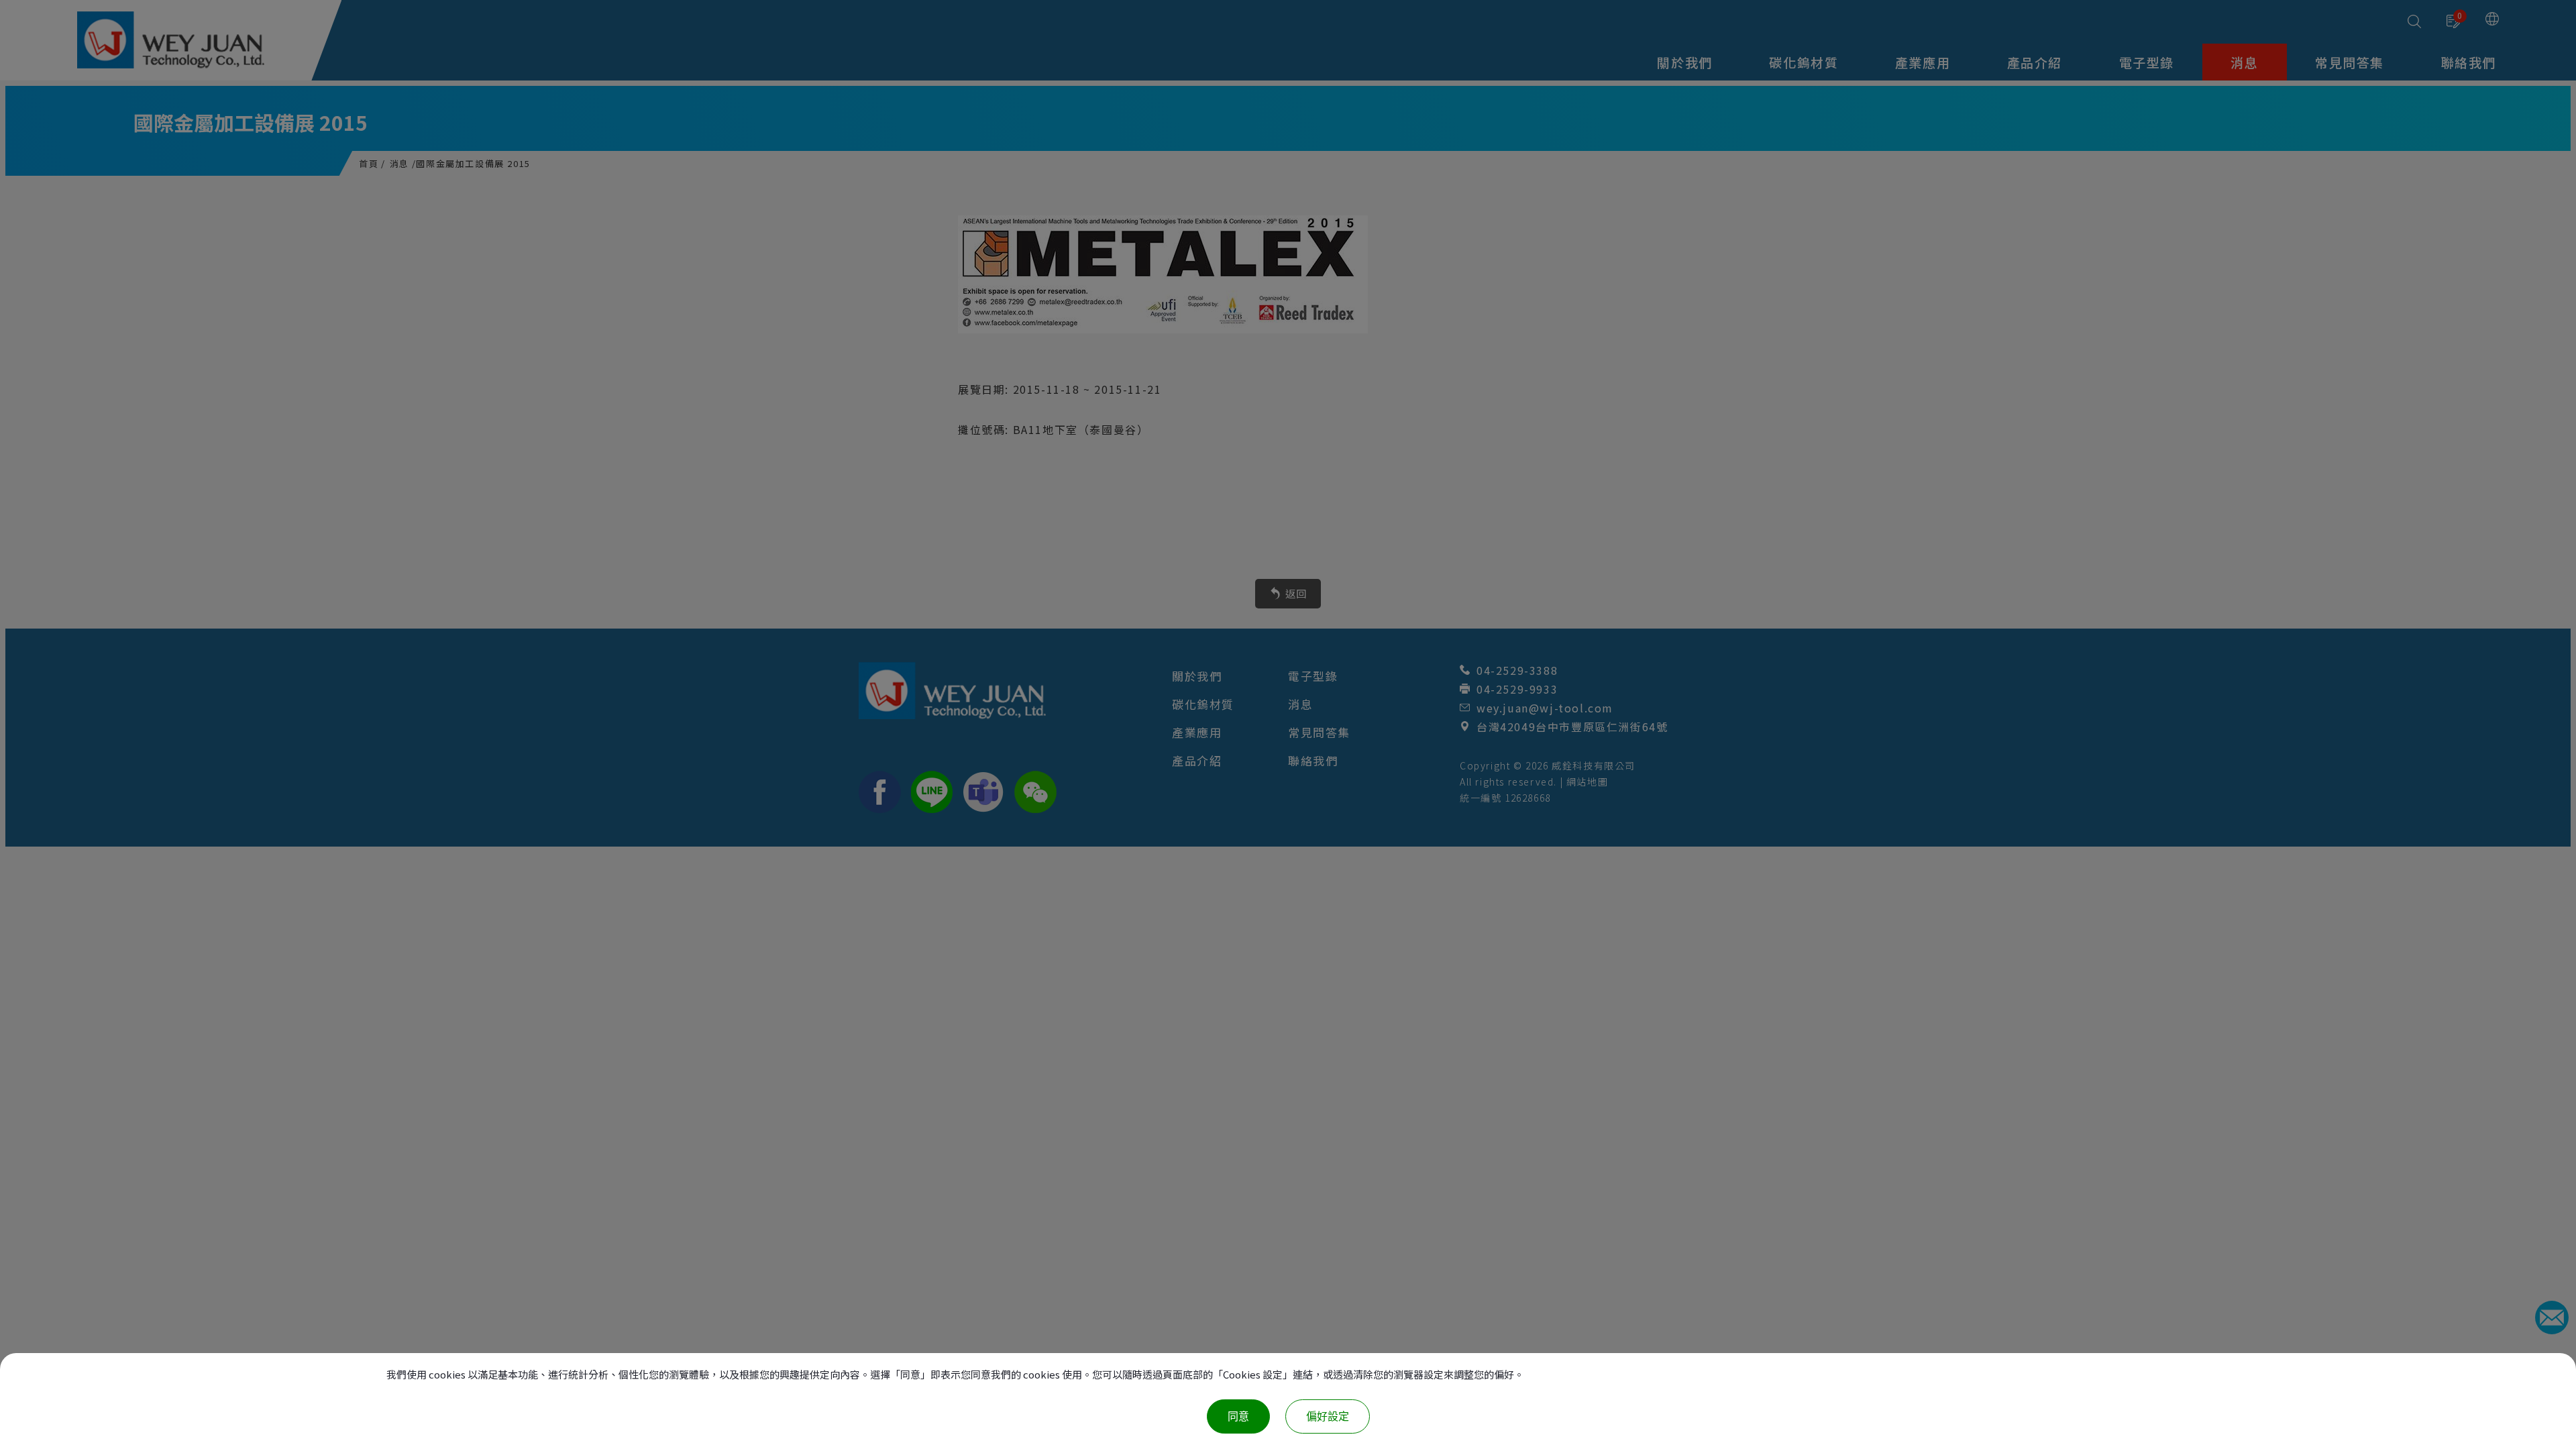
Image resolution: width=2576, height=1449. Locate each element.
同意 (1238, 1416)
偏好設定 (1328, 1416)
